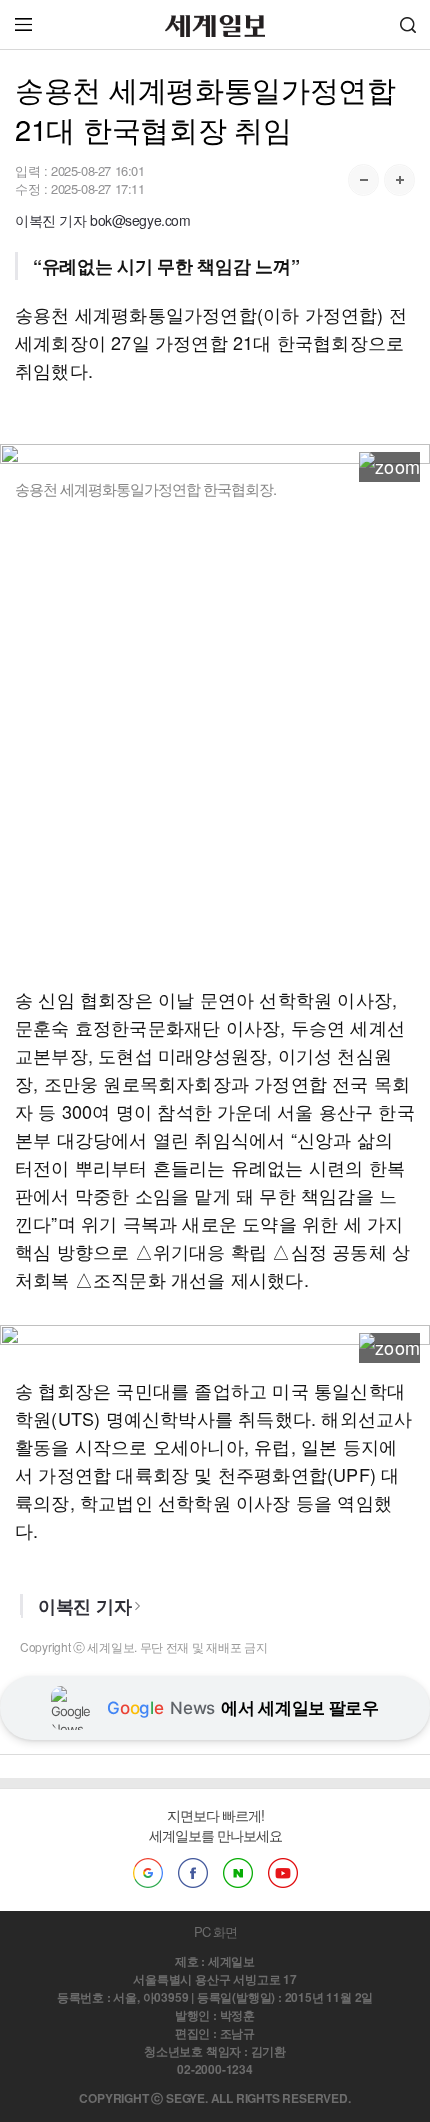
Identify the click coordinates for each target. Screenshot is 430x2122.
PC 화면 (215, 1931)
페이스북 (193, 1873)
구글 (148, 1873)
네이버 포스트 (238, 1873)
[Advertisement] (215, 742)
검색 (408, 24)
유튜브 (283, 1873)
